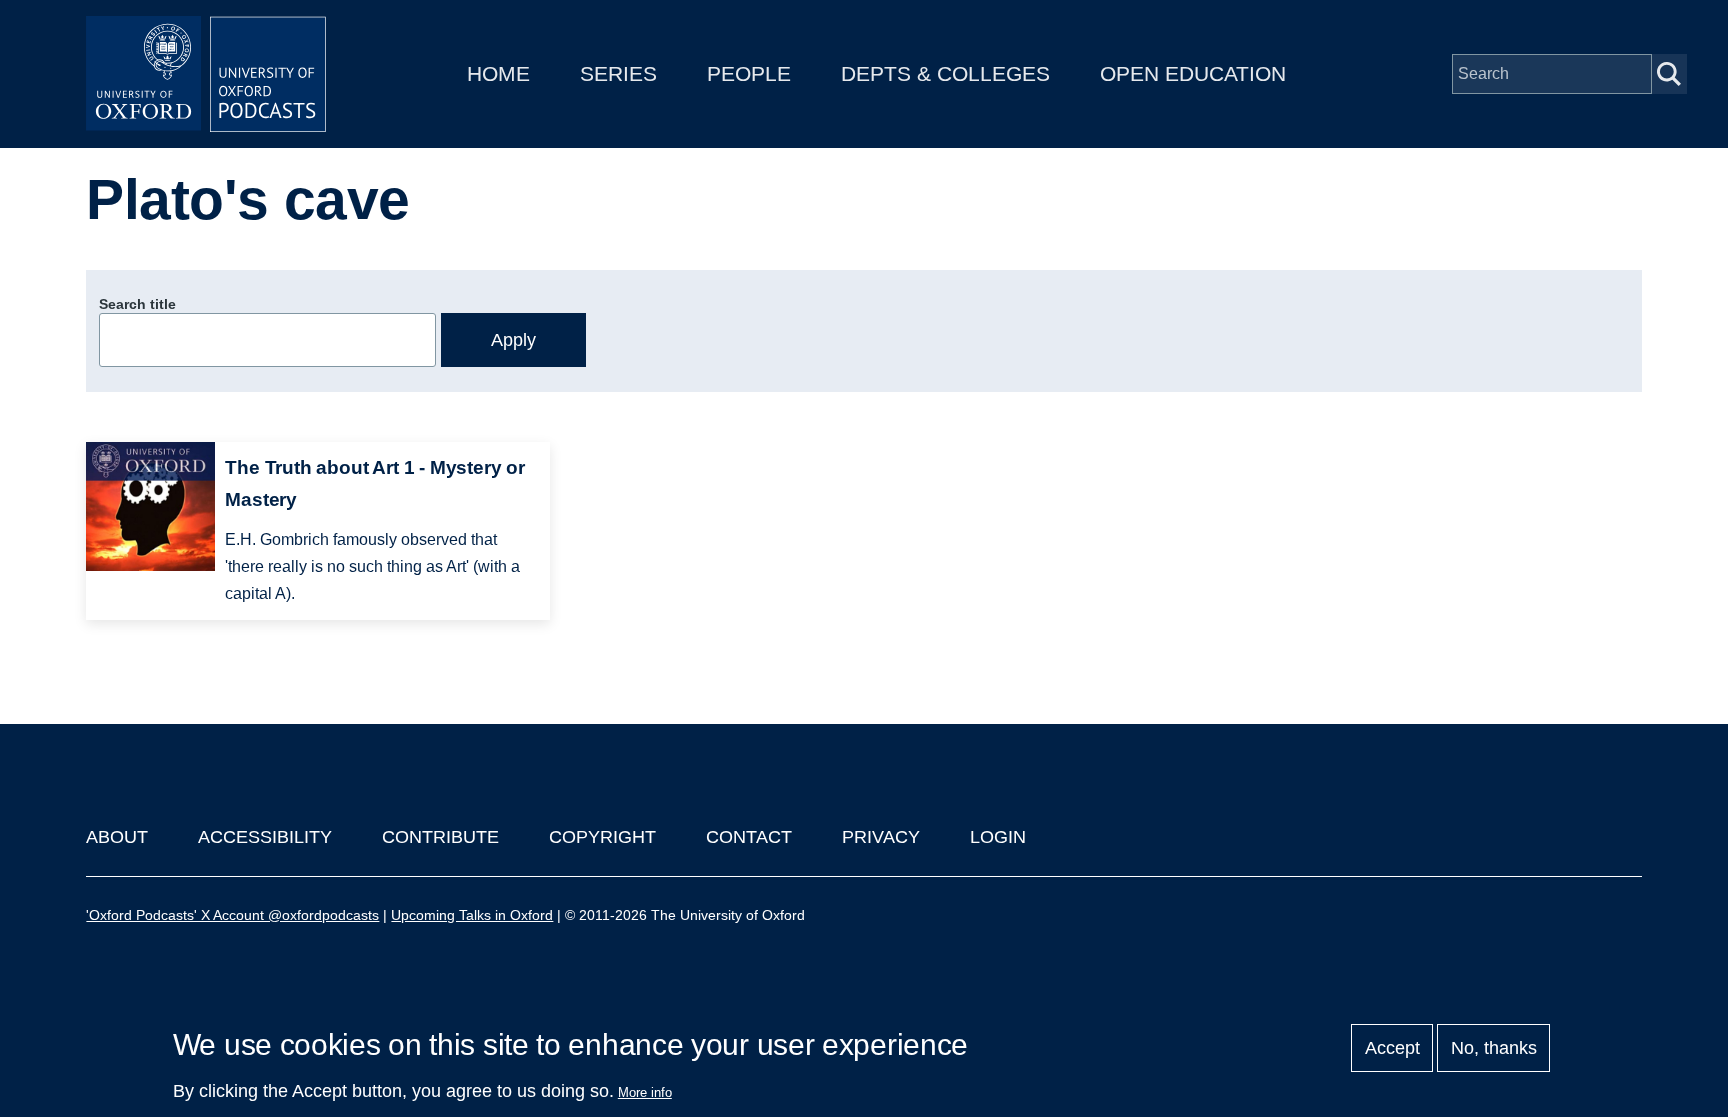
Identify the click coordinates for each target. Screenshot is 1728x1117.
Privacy (881, 837)
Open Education (1193, 73)
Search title (137, 304)
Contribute (440, 837)
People (749, 73)
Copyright (602, 837)
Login (998, 837)
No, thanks (1494, 1048)
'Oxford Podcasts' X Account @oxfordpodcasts (232, 915)
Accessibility (265, 837)
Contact (749, 837)
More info (645, 1092)
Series (618, 73)
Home (498, 73)
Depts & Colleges (945, 73)
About (117, 837)
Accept (1392, 1048)
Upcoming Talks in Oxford (472, 915)
